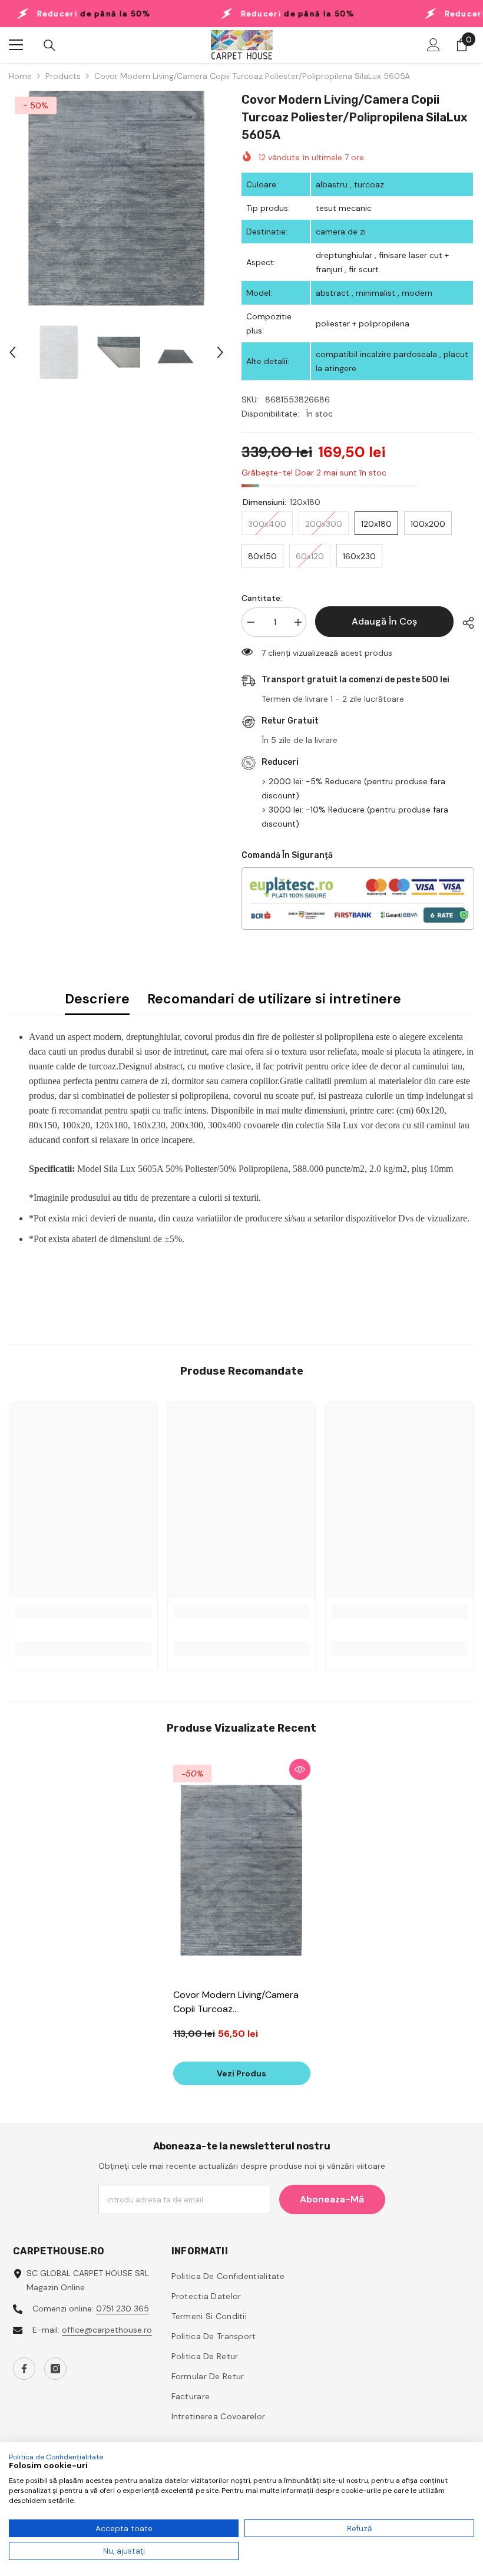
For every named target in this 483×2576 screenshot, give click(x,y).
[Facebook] (24, 2369)
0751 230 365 (123, 2309)
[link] (83, 1611)
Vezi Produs (241, 2073)
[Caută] (49, 45)
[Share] (464, 623)
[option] (116, 198)
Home (20, 76)
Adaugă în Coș (384, 621)
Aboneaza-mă (332, 2199)
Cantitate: (262, 598)
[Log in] (434, 45)
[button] (12, 352)
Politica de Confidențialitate (56, 2457)
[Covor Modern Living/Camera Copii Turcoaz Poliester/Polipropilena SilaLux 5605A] (242, 1870)
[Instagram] (55, 2369)
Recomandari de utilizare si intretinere (274, 999)
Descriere (97, 999)
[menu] (16, 45)
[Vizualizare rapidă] (300, 1769)
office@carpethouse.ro (107, 2330)
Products (63, 76)
